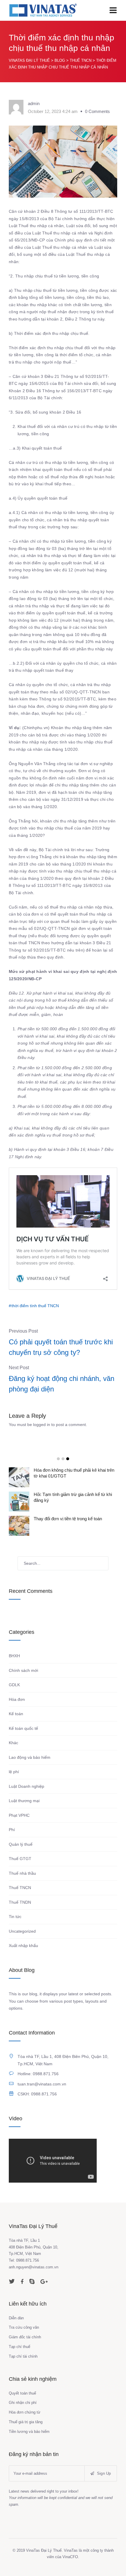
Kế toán (16, 1714)
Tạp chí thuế (19, 2347)
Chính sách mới (23, 1670)
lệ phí (14, 1772)
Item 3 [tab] (68, 1459)
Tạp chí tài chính (23, 2356)
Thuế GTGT (20, 1859)
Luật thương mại (24, 1801)
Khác (13, 1743)
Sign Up (103, 2473)
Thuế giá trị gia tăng (26, 2422)
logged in (42, 1425)
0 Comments (97, 111)
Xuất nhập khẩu (23, 1946)
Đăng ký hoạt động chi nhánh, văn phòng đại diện (62, 1384)
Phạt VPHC (19, 1815)
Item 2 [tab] (63, 1459)
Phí (12, 1830)
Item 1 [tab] (58, 1459)
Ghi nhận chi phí (23, 2403)
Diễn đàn (16, 2318)
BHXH (14, 1656)
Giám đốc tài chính (25, 2337)
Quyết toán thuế (22, 2393)
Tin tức (15, 1917)
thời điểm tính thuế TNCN (35, 1306)
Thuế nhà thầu (22, 1873)
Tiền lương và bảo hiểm (29, 2432)
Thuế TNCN (20, 1888)
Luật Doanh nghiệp (27, 1786)
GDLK (14, 1685)
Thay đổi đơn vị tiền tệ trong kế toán (68, 1519)
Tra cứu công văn (24, 2327)
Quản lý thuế (21, 1844)
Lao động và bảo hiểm (30, 1757)
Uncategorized (22, 1931)
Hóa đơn (17, 1699)
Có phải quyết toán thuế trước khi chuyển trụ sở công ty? (61, 1347)
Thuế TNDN (20, 1902)
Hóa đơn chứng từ (25, 2412)
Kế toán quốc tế (23, 1728)
